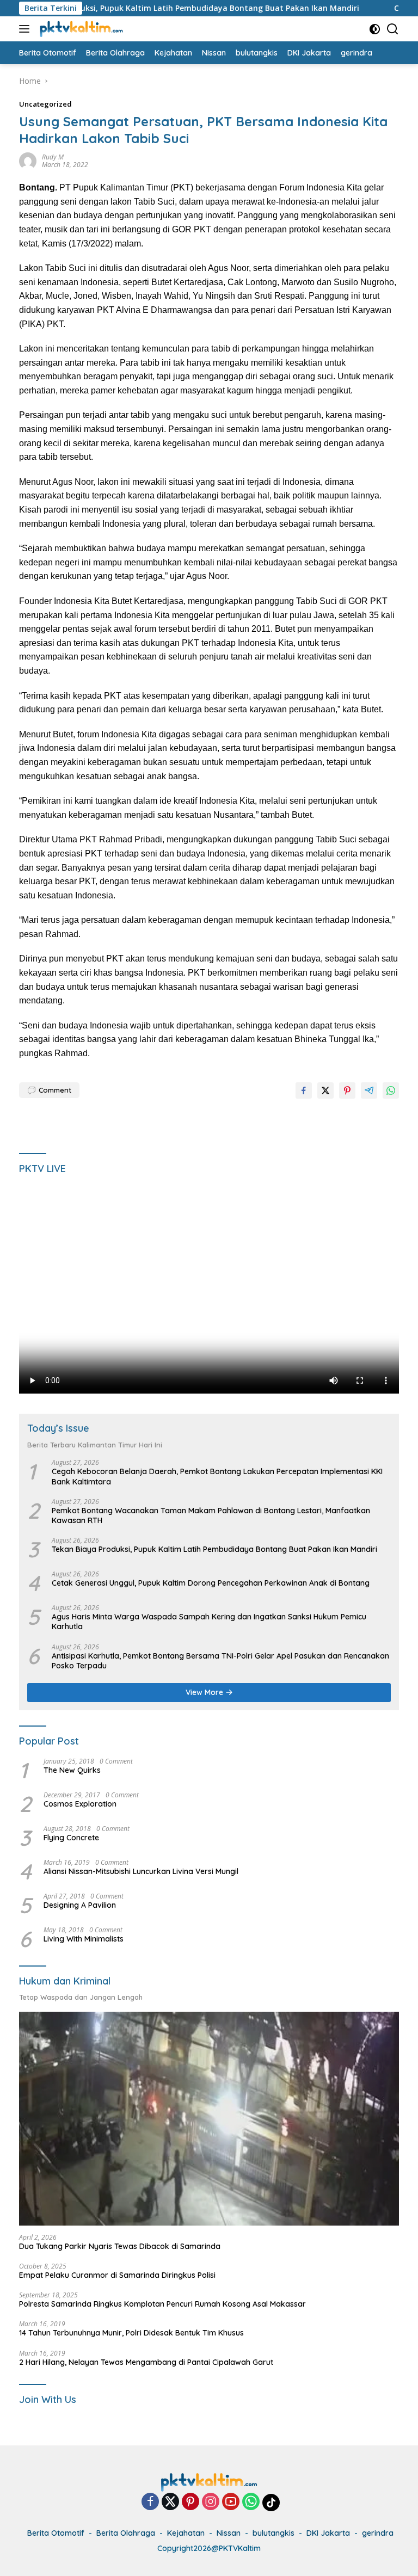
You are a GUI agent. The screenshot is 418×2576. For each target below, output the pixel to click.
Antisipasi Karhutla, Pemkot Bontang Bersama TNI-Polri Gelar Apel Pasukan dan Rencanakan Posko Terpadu (220, 1661)
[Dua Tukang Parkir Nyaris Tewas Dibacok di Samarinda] (209, 2119)
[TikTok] (271, 2503)
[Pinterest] (190, 2502)
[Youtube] (231, 2502)
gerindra (378, 2533)
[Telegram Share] (369, 1090)
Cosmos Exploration (80, 1804)
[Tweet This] (325, 1090)
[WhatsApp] (251, 2502)
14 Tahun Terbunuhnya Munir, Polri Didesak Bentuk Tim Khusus (131, 2333)
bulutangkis (273, 2533)
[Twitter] (170, 2502)
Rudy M (53, 157)
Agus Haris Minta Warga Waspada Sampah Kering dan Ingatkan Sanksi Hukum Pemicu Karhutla (209, 1622)
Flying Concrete (71, 1838)
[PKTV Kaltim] (80, 29)
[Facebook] (150, 2502)
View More (205, 1692)
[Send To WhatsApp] (391, 1090)
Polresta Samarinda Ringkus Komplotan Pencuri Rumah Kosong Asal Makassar (162, 2304)
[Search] (393, 29)
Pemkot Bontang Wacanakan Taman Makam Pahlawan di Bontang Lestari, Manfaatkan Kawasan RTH (211, 1515)
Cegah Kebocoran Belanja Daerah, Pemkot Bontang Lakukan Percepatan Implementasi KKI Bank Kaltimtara (217, 1476)
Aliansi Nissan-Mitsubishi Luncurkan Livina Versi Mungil (141, 1871)
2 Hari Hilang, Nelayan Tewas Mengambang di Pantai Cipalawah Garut (146, 2362)
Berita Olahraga (126, 2533)
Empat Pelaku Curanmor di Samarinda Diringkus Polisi (117, 2275)
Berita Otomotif (56, 2533)
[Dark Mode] (375, 29)
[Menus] (26, 29)
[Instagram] (211, 2502)
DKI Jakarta (328, 2533)
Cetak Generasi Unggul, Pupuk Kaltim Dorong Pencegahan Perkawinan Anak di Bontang (211, 1583)
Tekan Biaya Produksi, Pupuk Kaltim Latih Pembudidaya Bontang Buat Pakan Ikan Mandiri (214, 1549)
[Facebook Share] (304, 1090)
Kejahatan (186, 2533)
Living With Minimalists (84, 1939)
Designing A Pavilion (80, 1905)
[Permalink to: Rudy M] (28, 160)
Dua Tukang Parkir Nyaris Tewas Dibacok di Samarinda (120, 2246)
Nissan (229, 2533)
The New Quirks (72, 1770)
